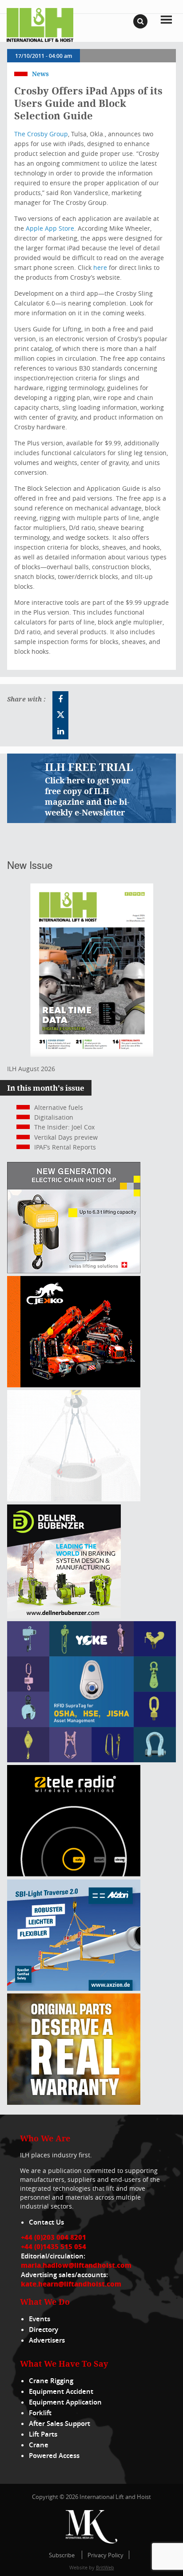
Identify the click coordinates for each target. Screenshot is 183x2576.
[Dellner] (64, 1616)
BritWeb (105, 2567)
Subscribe (62, 2555)
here (100, 267)
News (40, 74)
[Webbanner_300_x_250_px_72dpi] (74, 1874)
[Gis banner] (74, 1271)
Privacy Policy (105, 2555)
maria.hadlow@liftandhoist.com (76, 2265)
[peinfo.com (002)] (74, 1499)
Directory (44, 2329)
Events (40, 2319)
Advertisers (47, 2340)
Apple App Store (50, 228)
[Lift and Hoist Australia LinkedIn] (60, 731)
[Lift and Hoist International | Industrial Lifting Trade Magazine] (40, 24)
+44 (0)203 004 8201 (54, 2237)
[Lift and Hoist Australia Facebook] (60, 699)
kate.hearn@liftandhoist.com (71, 2284)
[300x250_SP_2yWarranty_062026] (74, 2102)
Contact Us (46, 2222)
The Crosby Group (41, 134)
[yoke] (91, 1760)
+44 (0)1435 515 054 (54, 2246)
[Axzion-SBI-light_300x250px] (74, 1988)
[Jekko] (74, 1385)
